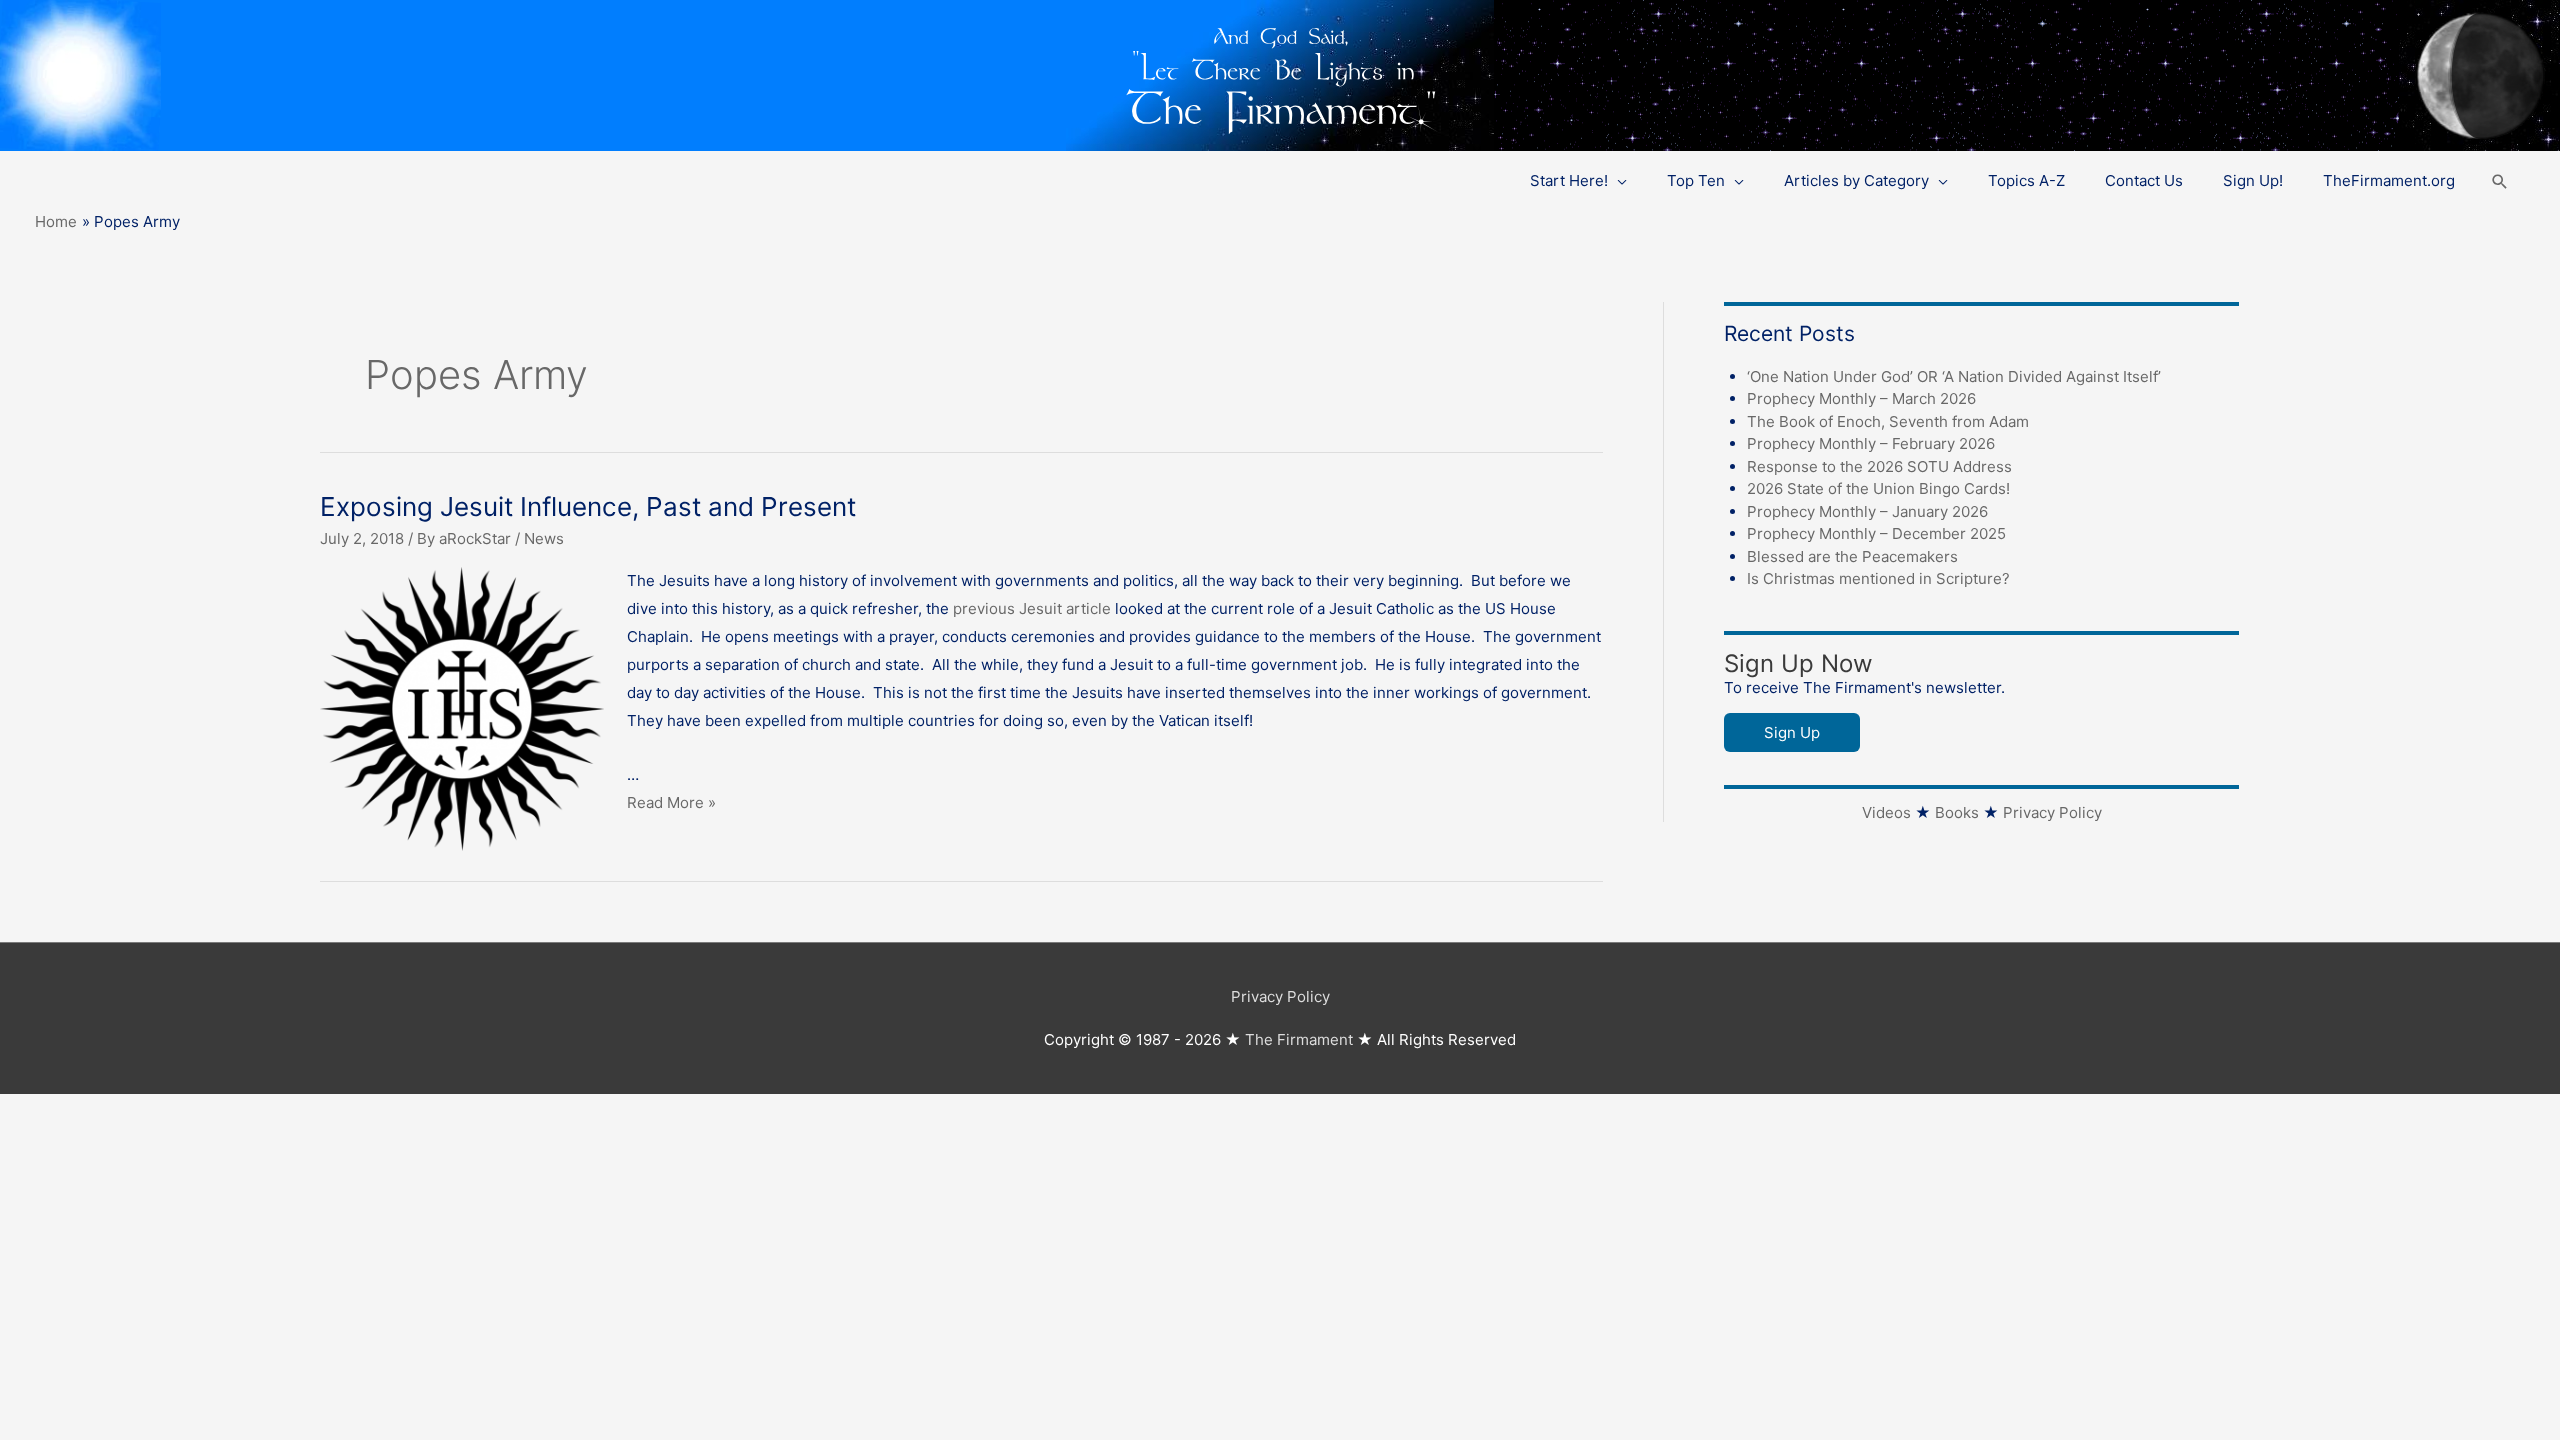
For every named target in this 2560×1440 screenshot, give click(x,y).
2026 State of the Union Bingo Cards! (1878, 488)
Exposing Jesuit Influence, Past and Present (588, 506)
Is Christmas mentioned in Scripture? (1878, 578)
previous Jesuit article (1032, 608)
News (544, 538)
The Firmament (1299, 1039)
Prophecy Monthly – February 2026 (1871, 443)
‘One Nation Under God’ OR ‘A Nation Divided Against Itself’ (1954, 376)
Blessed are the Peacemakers (1852, 556)
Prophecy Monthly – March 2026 (1861, 398)
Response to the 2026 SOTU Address (1879, 466)
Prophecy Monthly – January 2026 (1867, 511)
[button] (2500, 181)
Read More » (671, 802)
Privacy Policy (2052, 812)
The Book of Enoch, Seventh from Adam (1888, 421)
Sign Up (1792, 732)
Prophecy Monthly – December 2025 (1876, 533)
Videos (1886, 812)
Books (1957, 812)
